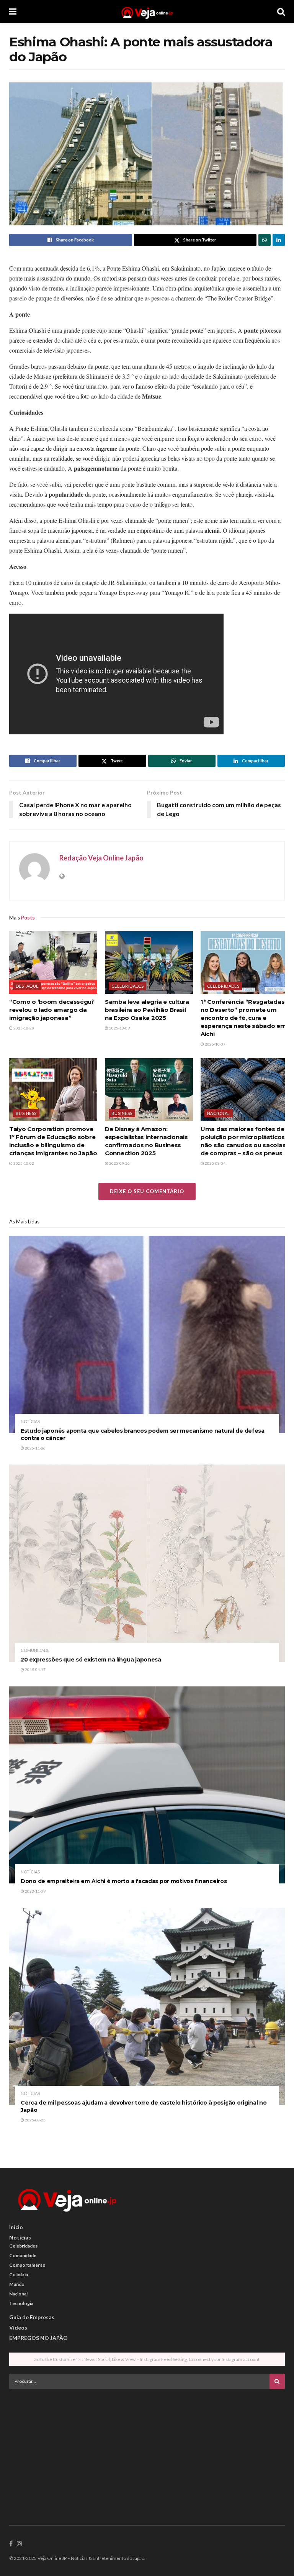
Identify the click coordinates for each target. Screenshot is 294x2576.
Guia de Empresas (32, 2317)
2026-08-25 (35, 2120)
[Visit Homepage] (147, 11)
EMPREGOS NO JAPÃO (38, 2338)
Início (16, 2227)
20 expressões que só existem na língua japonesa (91, 1660)
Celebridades (127, 986)
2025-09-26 (119, 1163)
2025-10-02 (23, 1163)
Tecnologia (21, 2303)
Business (26, 1113)
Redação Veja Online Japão (101, 858)
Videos (18, 2327)
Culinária (19, 2275)
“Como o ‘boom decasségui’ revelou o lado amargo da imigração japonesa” (52, 1010)
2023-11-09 (35, 1891)
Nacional (219, 1113)
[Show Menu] (13, 11)
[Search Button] (281, 11)
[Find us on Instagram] (20, 2544)
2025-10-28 (23, 1028)
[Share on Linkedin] (279, 240)
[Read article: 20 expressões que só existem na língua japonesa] (147, 1563)
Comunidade (35, 1650)
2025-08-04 (215, 1163)
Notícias (30, 1421)
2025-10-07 (215, 1044)
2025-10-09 (119, 1028)
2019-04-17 (35, 1670)
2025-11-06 (35, 1448)
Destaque (27, 986)
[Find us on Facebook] (11, 2544)
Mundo (17, 2284)
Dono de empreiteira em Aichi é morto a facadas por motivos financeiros (124, 1881)
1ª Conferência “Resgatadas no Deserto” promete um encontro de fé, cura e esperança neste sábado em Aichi (243, 1018)
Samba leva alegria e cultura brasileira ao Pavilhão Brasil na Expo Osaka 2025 (147, 1010)
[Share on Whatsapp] (265, 240)
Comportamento (27, 2265)
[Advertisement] (147, 2448)
